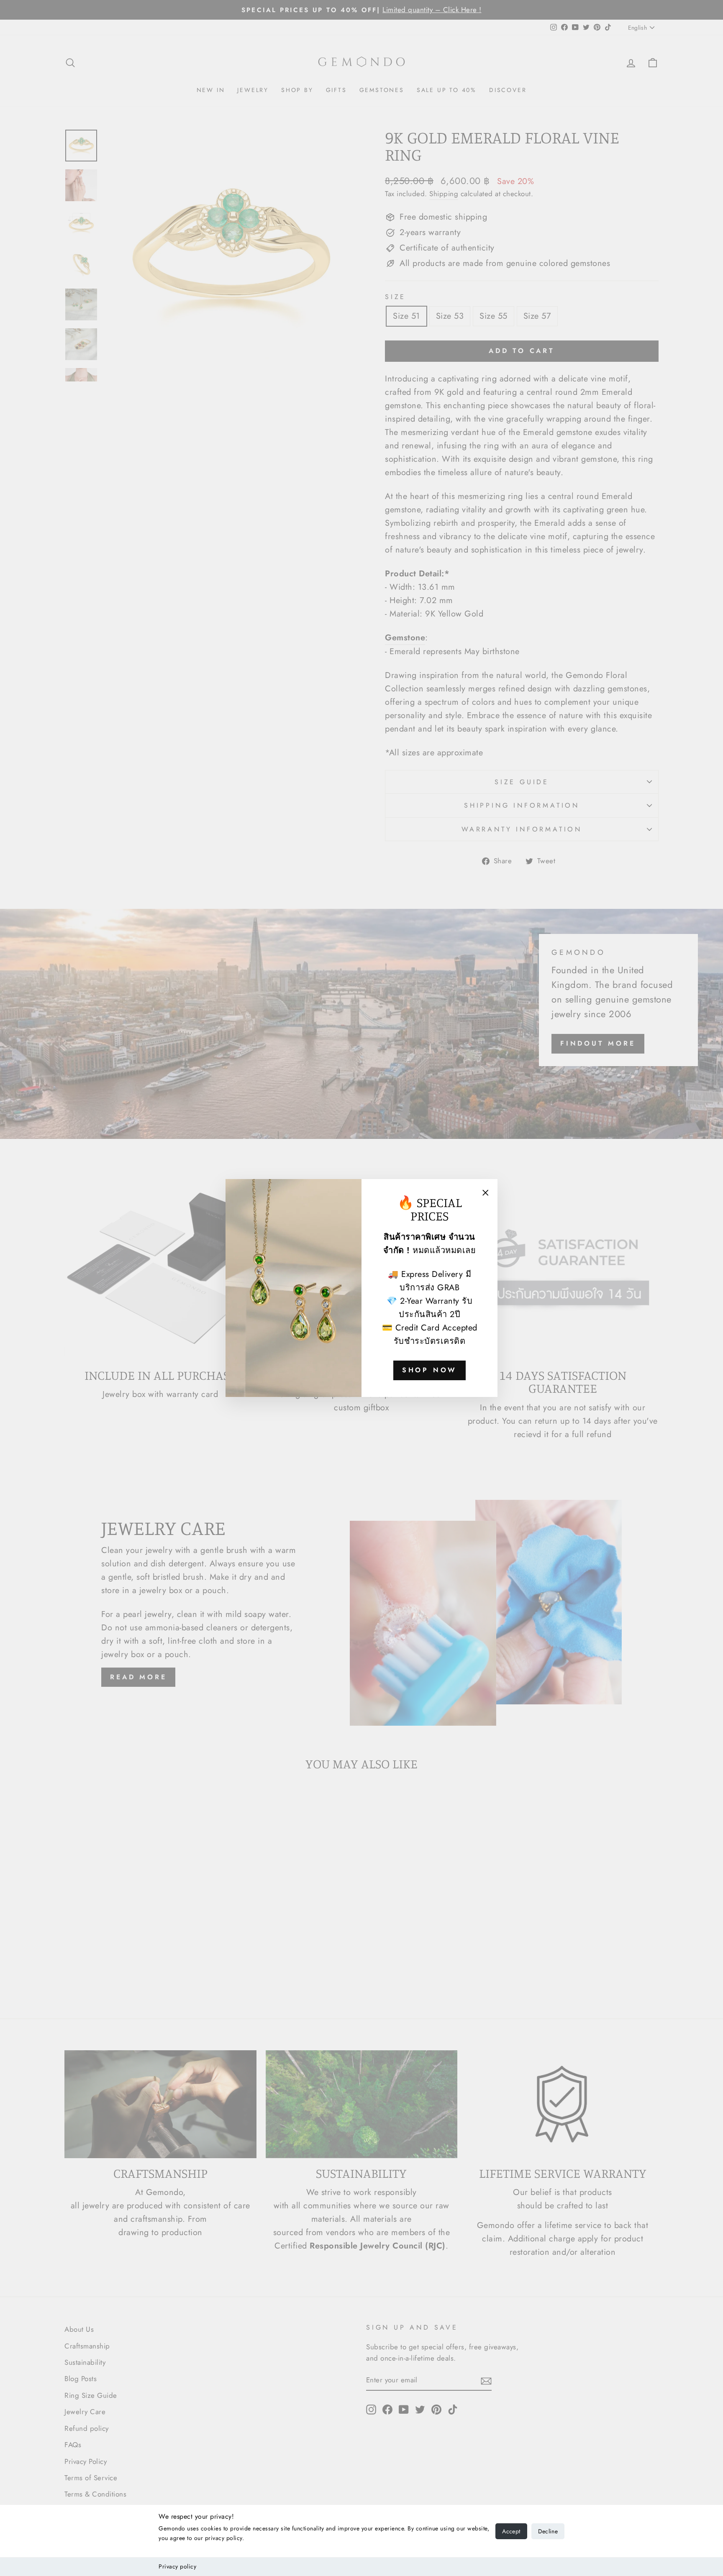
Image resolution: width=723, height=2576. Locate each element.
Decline (548, 2531)
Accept (511, 2531)
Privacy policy (177, 2566)
